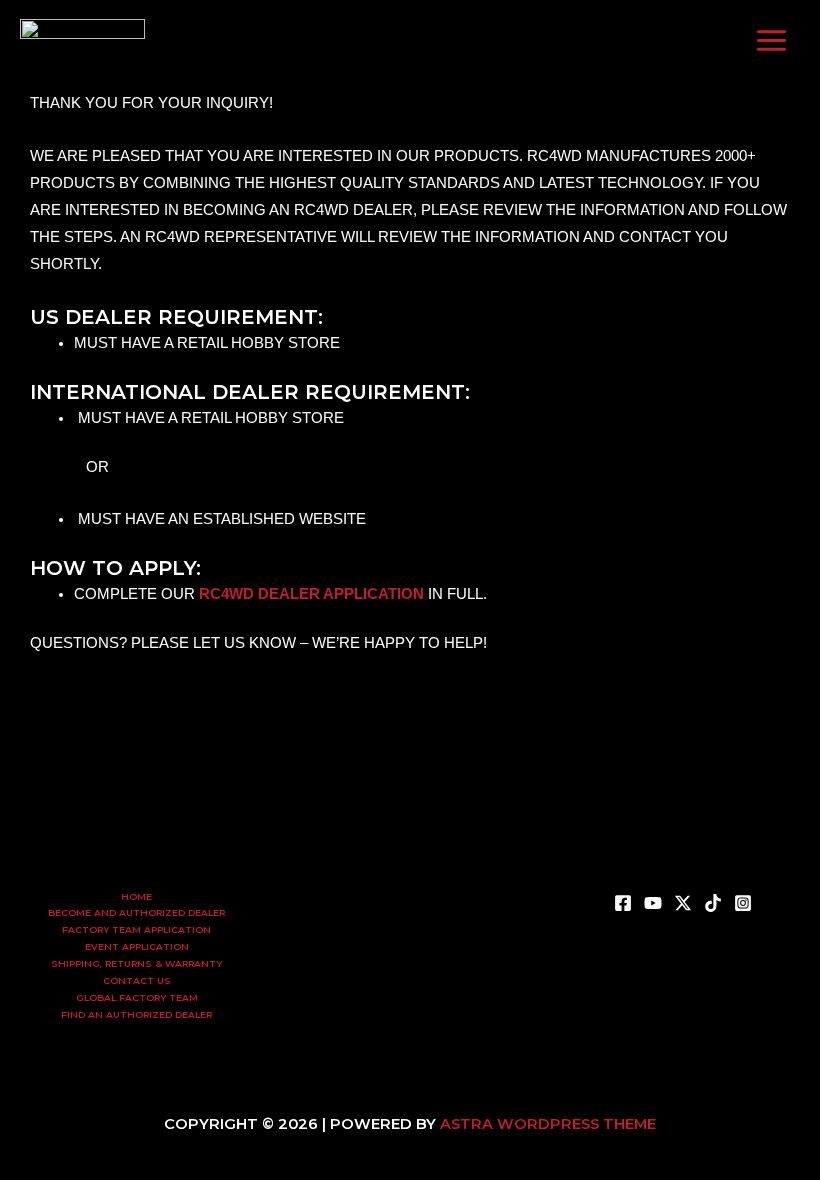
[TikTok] (440, 40)
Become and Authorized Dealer (136, 912)
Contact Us (137, 980)
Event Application (137, 946)
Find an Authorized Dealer (136, 1014)
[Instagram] (470, 40)
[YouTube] (380, 40)
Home (136, 896)
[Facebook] (350, 40)
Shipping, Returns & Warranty (136, 963)
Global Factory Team (137, 997)
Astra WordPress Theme (548, 1124)
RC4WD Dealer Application (311, 594)
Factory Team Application (136, 929)
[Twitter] (410, 40)
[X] (683, 903)
